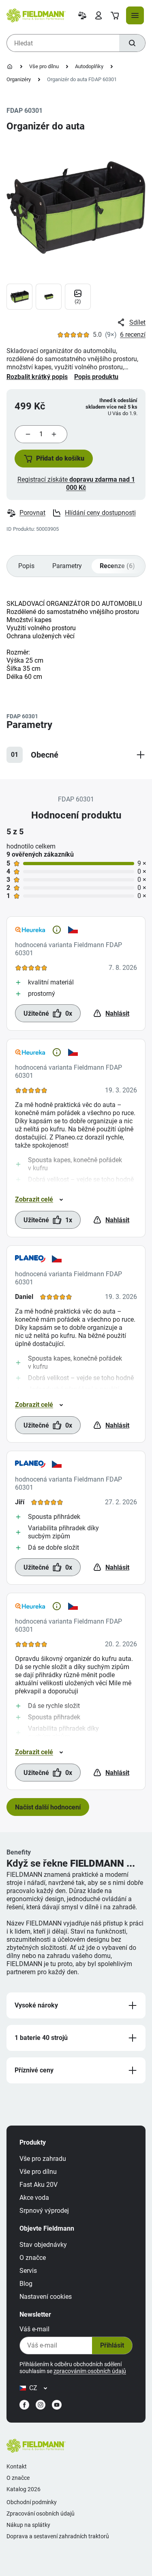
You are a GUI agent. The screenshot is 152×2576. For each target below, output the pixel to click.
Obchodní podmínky (32, 2502)
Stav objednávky (43, 2245)
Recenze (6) (117, 566)
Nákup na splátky (28, 2525)
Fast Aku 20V (39, 2185)
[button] (54, 459)
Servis (28, 2271)
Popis (26, 566)
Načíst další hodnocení (48, 1807)
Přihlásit (112, 2345)
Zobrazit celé (34, 1199)
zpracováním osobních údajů (90, 2371)
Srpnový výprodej (44, 2211)
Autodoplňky (89, 66)
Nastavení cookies (46, 2297)
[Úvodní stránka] (10, 67)
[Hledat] (132, 43)
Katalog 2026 (24, 2489)
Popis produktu (96, 377)
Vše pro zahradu (43, 2159)
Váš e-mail (34, 2329)
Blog (26, 2284)
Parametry (67, 566)
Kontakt (17, 2466)
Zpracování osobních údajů (41, 2514)
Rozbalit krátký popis (37, 377)
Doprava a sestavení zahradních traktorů (58, 2536)
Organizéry (19, 79)
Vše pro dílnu (44, 66)
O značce (33, 2258)
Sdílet (137, 322)
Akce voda (34, 2198)
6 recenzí (133, 335)
